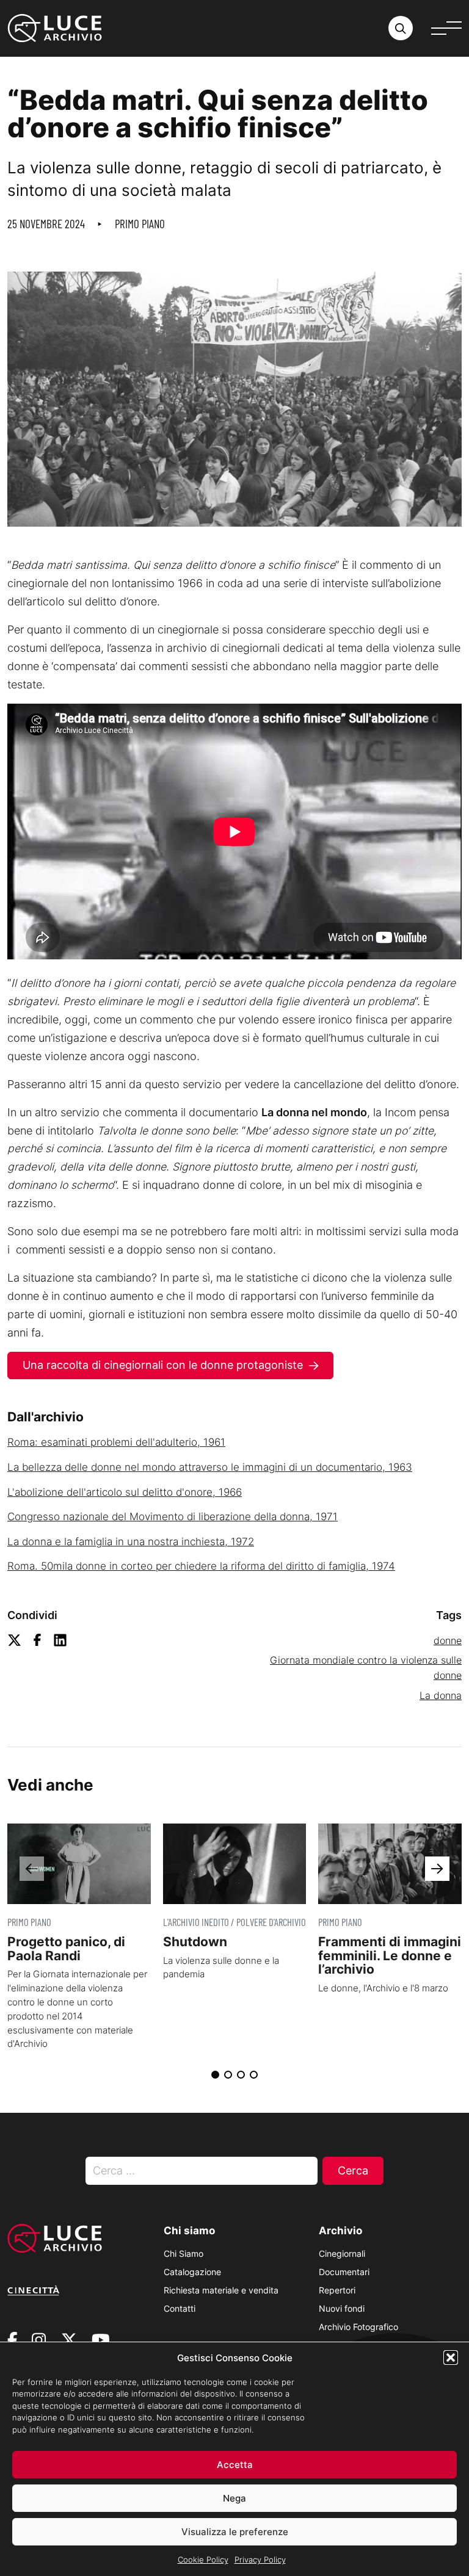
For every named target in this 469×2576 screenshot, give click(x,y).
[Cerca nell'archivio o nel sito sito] (401, 28)
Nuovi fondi (342, 2308)
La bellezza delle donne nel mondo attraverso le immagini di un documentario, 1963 (210, 1467)
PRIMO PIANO (140, 224)
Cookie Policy (203, 2560)
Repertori (337, 2290)
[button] (451, 2358)
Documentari (344, 2272)
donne (448, 1640)
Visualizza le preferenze (235, 2532)
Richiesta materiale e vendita (221, 2290)
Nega (234, 2498)
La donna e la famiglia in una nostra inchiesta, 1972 (131, 1542)
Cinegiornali (342, 2253)
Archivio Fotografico (358, 2327)
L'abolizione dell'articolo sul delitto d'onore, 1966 (125, 1492)
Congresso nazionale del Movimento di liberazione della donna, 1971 (173, 1517)
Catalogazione (192, 2272)
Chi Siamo (184, 2253)
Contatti (180, 2308)
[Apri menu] (446, 28)
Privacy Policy (260, 2560)
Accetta (235, 2465)
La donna (441, 1695)
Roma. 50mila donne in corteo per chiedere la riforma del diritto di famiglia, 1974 (201, 1566)
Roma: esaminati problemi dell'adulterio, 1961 (116, 1442)
